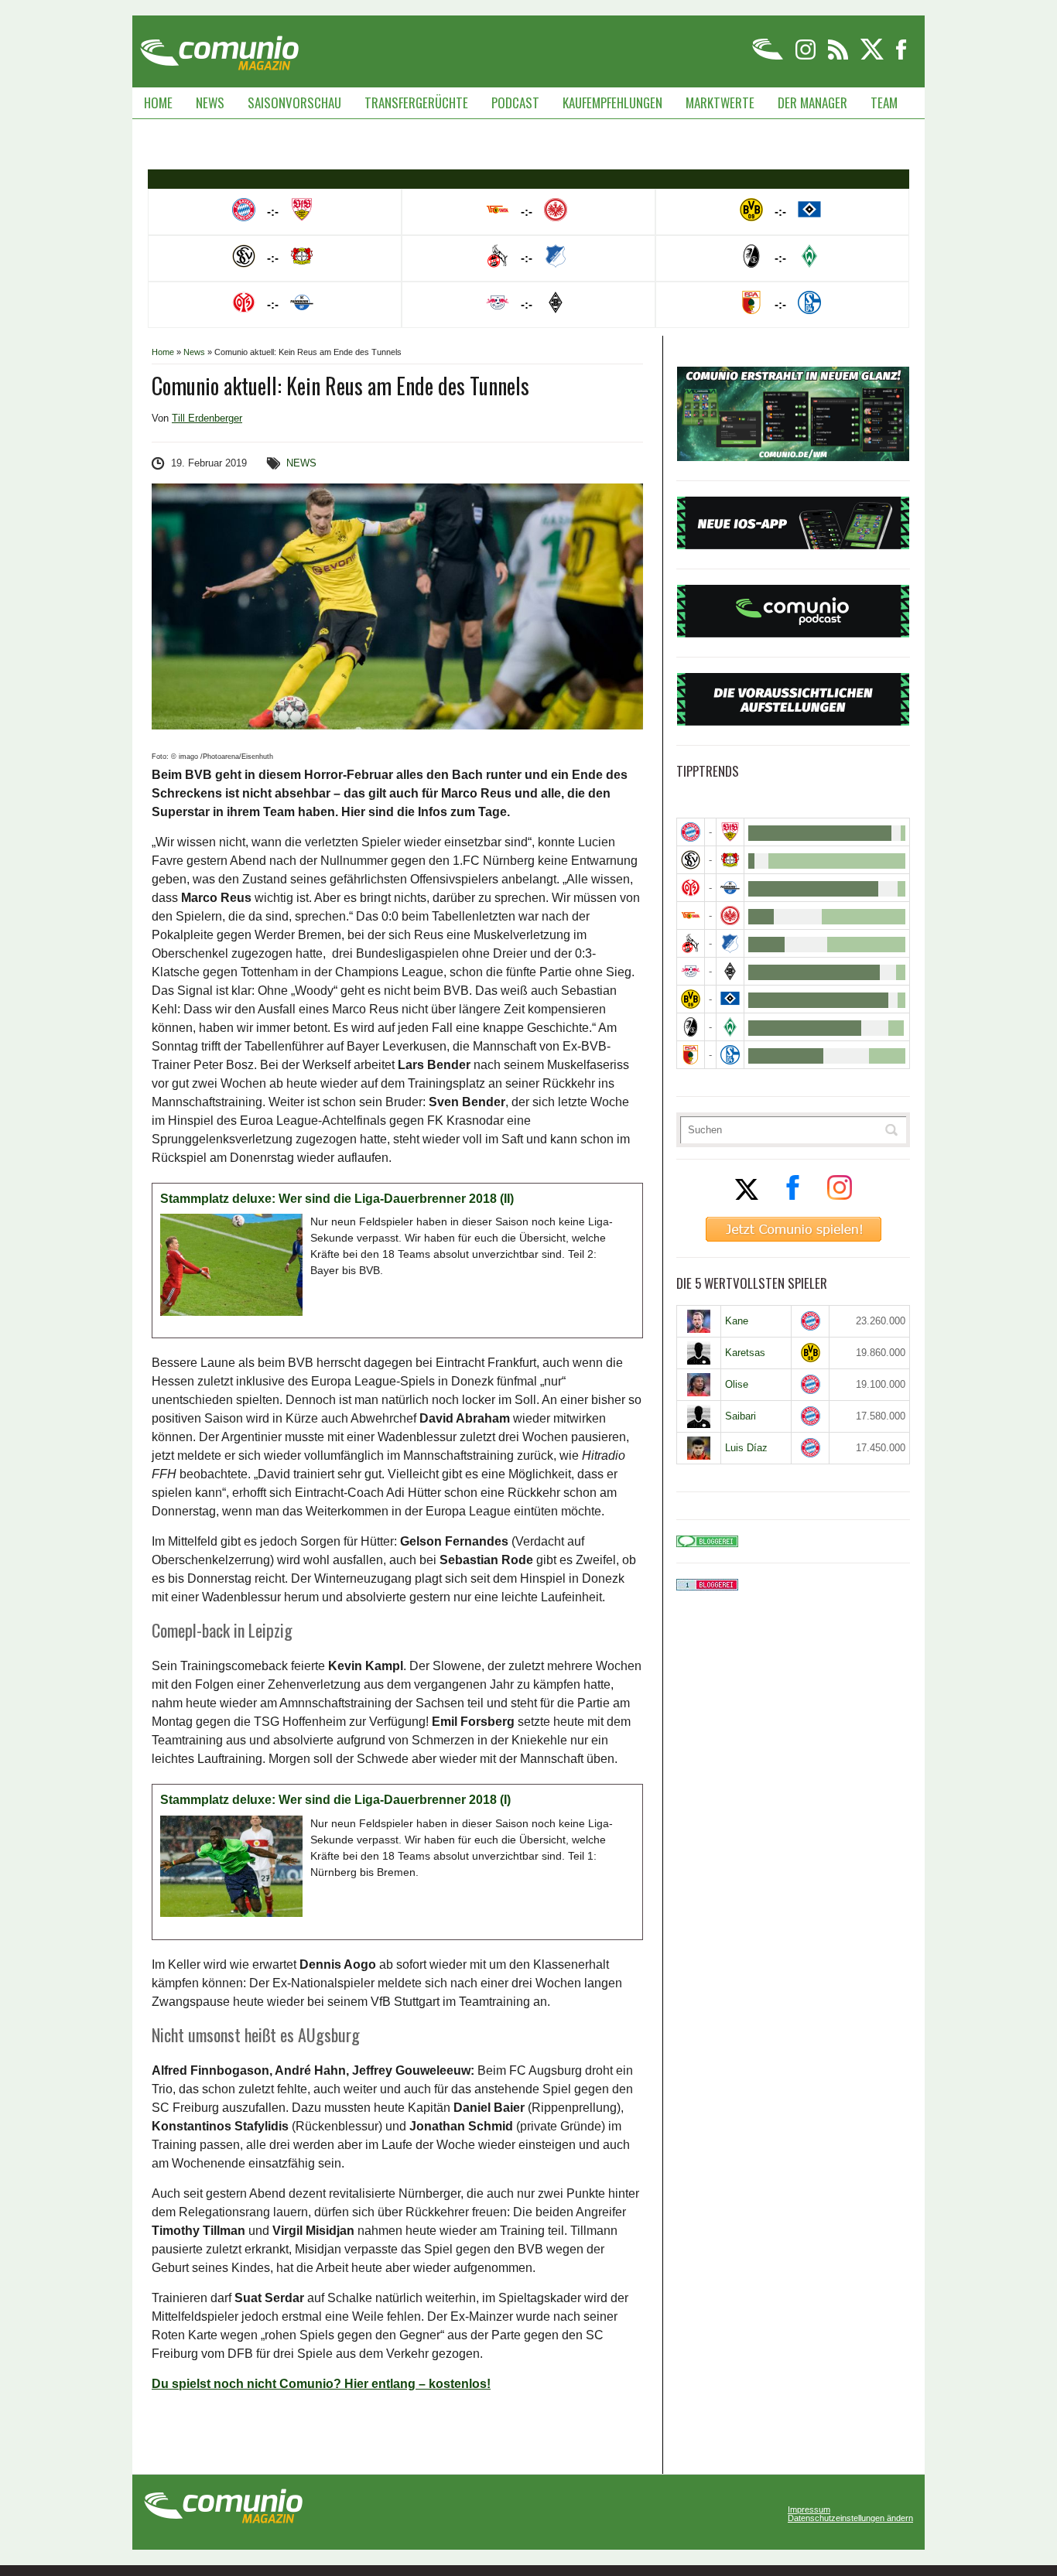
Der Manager (812, 102)
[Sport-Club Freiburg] (691, 1027)
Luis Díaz (746, 1448)
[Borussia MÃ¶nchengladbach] (730, 971)
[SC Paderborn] (730, 888)
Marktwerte (720, 102)
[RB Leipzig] (691, 971)
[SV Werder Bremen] (730, 1027)
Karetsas (745, 1353)
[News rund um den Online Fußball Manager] (219, 48)
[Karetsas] (699, 1353)
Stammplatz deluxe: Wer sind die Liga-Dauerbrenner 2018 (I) (335, 1800)
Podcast (515, 102)
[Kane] (699, 1321)
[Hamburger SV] (730, 999)
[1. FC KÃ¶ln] (691, 943)
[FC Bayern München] (811, 1321)
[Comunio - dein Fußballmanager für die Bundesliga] (769, 57)
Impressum (809, 2510)
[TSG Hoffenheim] (730, 943)
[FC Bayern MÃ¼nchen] (691, 832)
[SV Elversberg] (691, 860)
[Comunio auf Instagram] (807, 57)
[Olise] (699, 1385)
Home (158, 102)
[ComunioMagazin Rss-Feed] (839, 57)
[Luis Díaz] (699, 1448)
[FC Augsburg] (691, 1055)
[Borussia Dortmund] (691, 999)
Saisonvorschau (294, 102)
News (210, 102)
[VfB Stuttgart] (730, 832)
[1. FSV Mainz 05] (691, 888)
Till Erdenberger (207, 418)
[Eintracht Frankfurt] (730, 916)
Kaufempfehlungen (612, 102)
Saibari (741, 1416)
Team (884, 102)
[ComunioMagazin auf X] (873, 57)
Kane (737, 1321)
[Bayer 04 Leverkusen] (730, 860)
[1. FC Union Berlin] (691, 916)
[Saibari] (699, 1416)
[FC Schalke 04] (730, 1055)
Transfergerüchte (416, 102)
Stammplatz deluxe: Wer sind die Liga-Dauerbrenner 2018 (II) (337, 1199)
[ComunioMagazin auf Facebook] (901, 57)
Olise (737, 1384)
